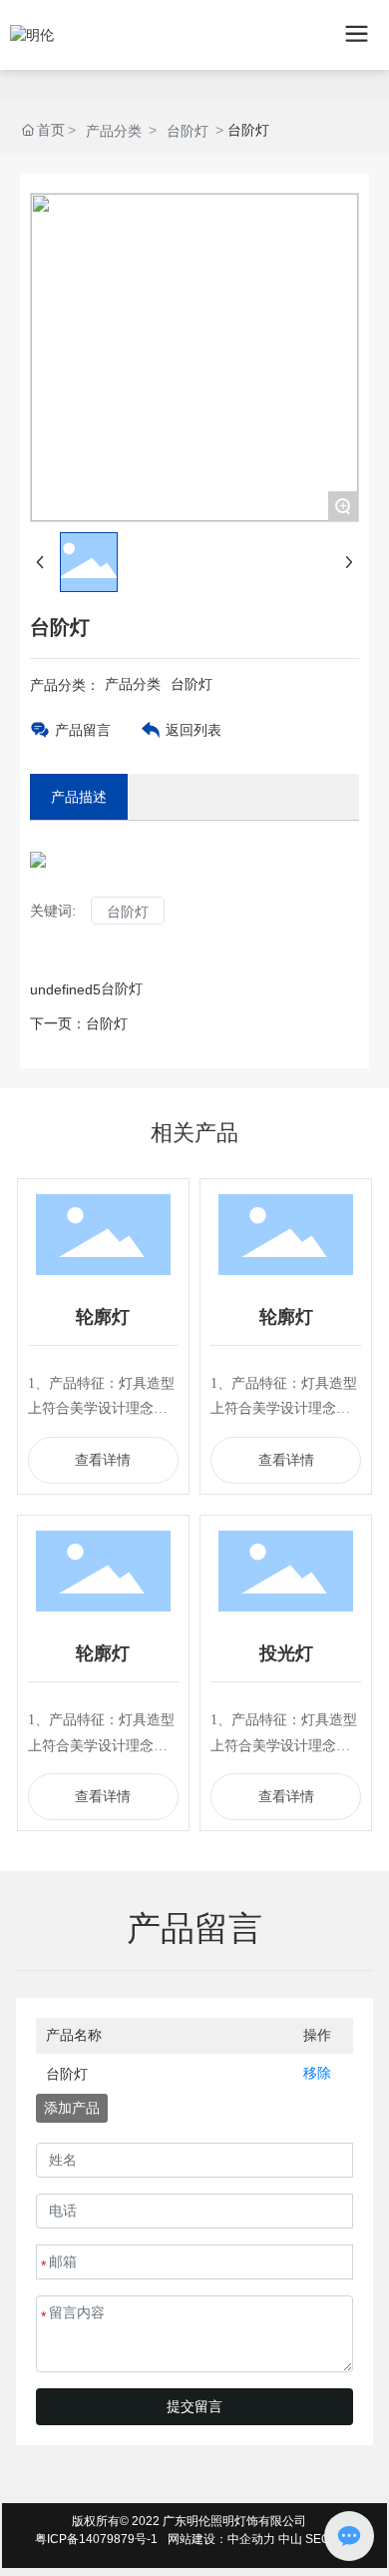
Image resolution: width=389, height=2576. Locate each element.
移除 (317, 2073)
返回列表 (194, 730)
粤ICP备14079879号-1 (96, 2539)
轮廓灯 (103, 1317)
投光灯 (286, 1653)
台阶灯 (188, 131)
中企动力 (251, 2539)
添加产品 (72, 2108)
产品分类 (114, 131)
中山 (290, 2539)
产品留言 (83, 730)
